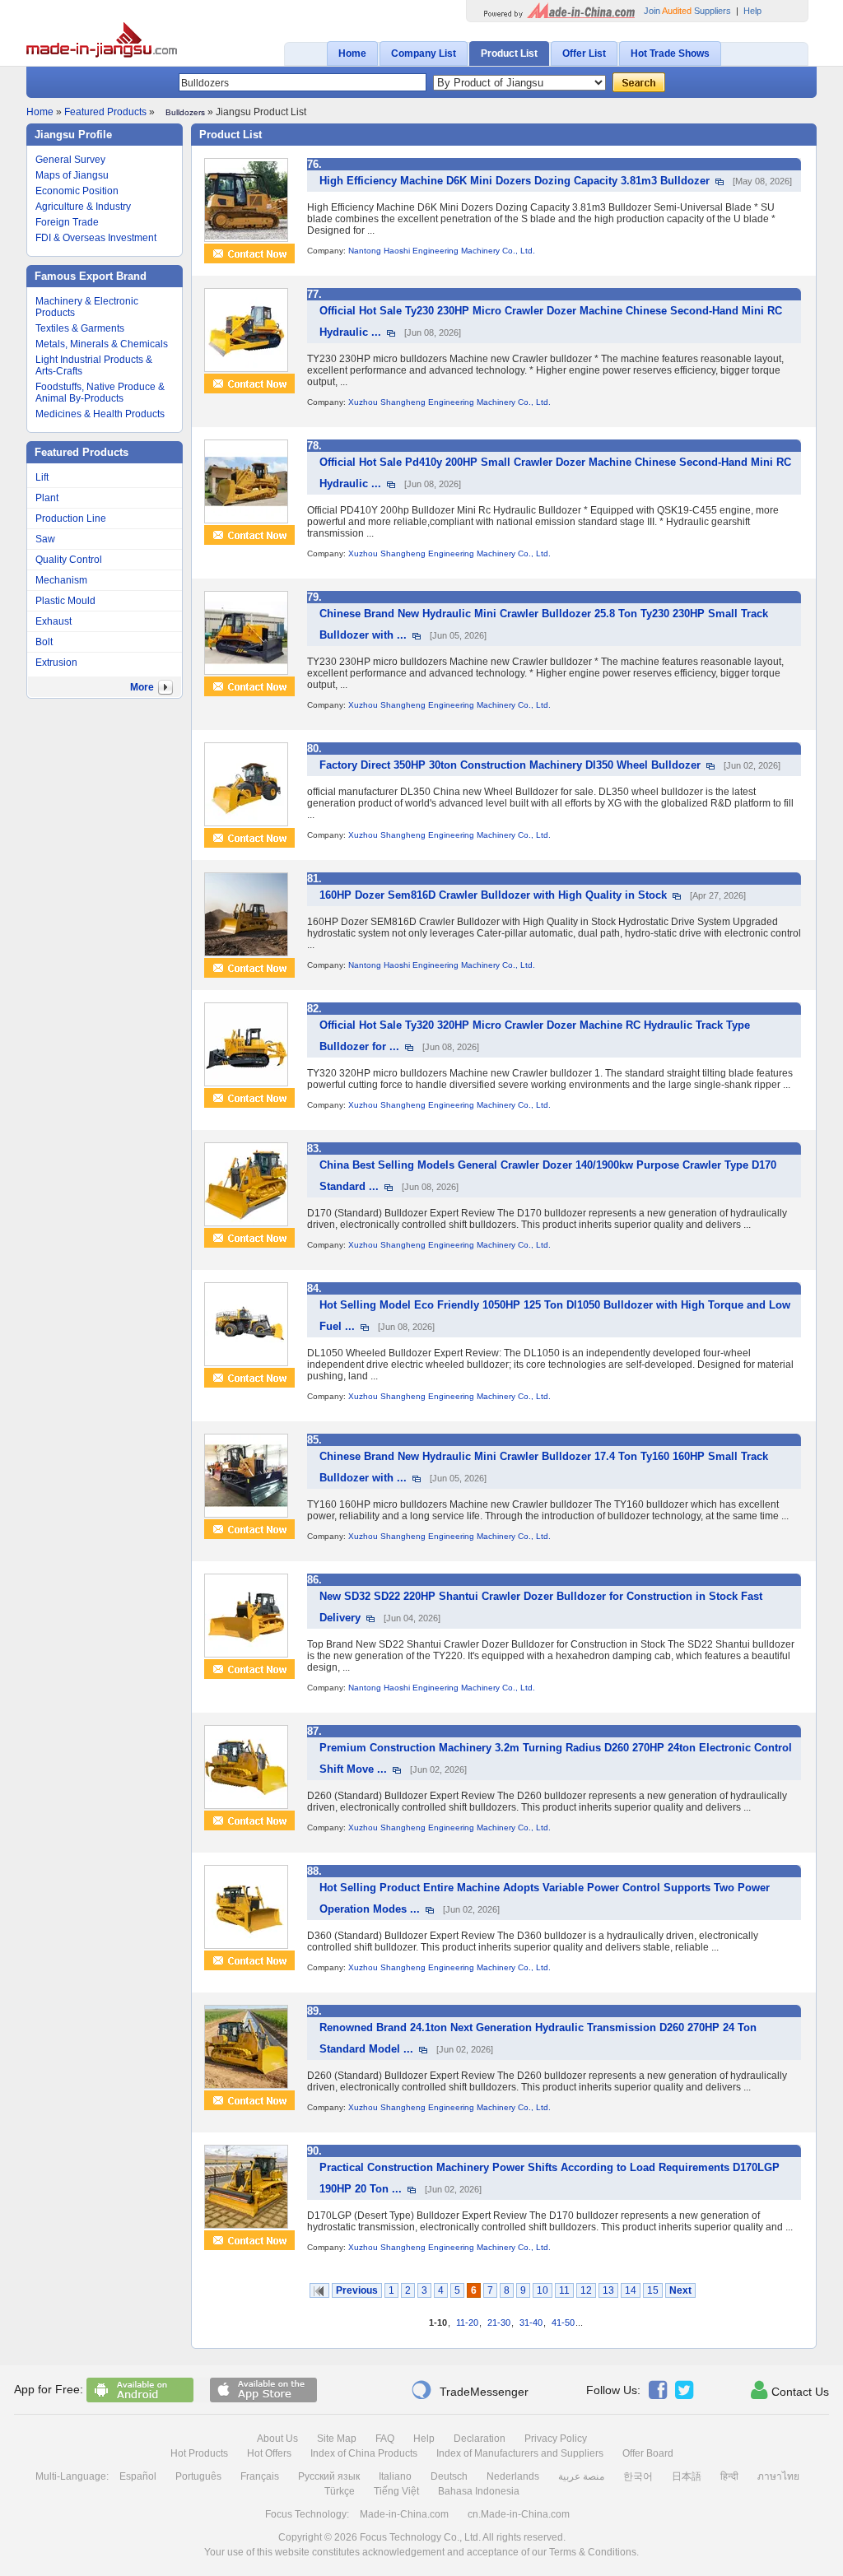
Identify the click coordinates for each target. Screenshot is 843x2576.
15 (653, 2290)
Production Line (71, 518)
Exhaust (54, 621)
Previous (357, 2290)
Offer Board (648, 2453)
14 (631, 2290)
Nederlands (513, 2476)
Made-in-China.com (404, 2514)
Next (680, 2290)
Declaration (480, 2439)
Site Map (337, 2439)
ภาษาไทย (778, 2476)
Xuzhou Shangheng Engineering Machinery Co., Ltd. (449, 402)
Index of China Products (364, 2453)
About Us (277, 2439)
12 (586, 2290)
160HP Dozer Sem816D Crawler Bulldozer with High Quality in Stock (493, 895)
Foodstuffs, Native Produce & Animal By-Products (100, 393)
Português (198, 2476)
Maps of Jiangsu (72, 175)
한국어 (638, 2476)
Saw (45, 539)
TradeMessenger (470, 2390)
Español (138, 2476)
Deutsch (449, 2476)
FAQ (385, 2439)
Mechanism (61, 580)
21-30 (499, 2323)
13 (608, 2290)
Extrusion (56, 663)
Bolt (44, 642)
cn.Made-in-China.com (519, 2514)
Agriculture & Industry (83, 207)
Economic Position (77, 191)
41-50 (563, 2323)
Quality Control (69, 560)
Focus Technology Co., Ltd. (420, 2537)
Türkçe (340, 2491)
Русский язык (329, 2476)
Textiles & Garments (80, 328)
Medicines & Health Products (100, 414)
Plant (47, 498)
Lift (42, 477)
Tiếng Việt (396, 2491)
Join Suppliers (687, 11)
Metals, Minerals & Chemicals (102, 344)
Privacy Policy (556, 2439)
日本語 (687, 2476)
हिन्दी (729, 2476)
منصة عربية (581, 2476)
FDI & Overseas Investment (96, 238)
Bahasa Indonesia (479, 2491)
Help (752, 11)
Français (260, 2476)
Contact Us (790, 2390)
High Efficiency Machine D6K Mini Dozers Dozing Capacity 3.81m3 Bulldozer (515, 181)
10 (543, 2290)
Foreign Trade (67, 222)
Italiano (395, 2476)
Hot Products (199, 2453)
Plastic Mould (65, 601)
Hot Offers (269, 2453)
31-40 (531, 2323)
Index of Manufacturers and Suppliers (520, 2453)
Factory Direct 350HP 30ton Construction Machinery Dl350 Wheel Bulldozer (510, 765)
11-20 (467, 2323)
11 (564, 2290)
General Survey (70, 160)
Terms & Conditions (593, 2552)
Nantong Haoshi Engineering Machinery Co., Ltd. (442, 251)
